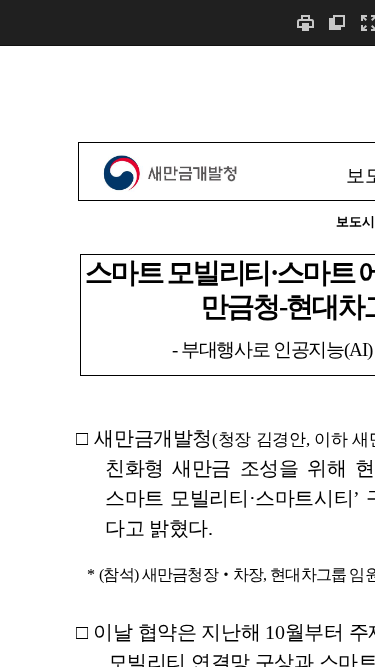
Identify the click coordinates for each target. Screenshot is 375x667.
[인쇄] (305, 22)
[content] (187, 356)
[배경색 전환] (337, 22)
